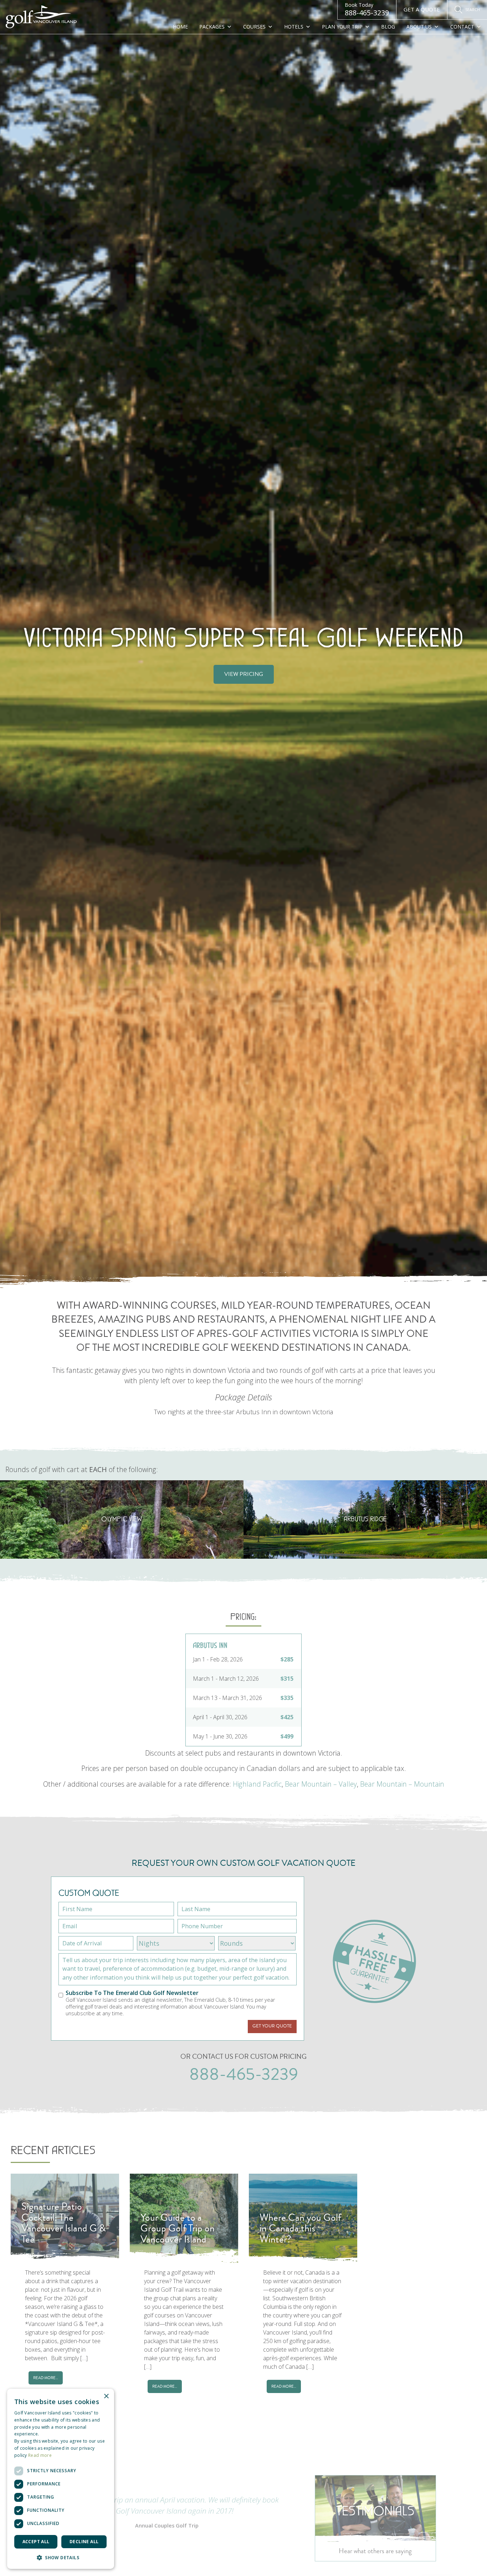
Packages (212, 27)
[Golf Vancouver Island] (41, 17)
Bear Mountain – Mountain (402, 1784)
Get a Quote (422, 9)
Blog (388, 27)
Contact (462, 27)
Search (473, 9)
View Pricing (244, 674)
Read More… (46, 2378)
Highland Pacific (257, 1784)
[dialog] (61, 2479)
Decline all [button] (84, 2542)
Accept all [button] (36, 2542)
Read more (40, 2455)
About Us (419, 27)
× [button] (106, 2396)
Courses (254, 27)
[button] (61, 2557)
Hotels (294, 27)
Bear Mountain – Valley (321, 1784)
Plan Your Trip (342, 27)
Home (180, 27)
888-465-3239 (367, 9)
